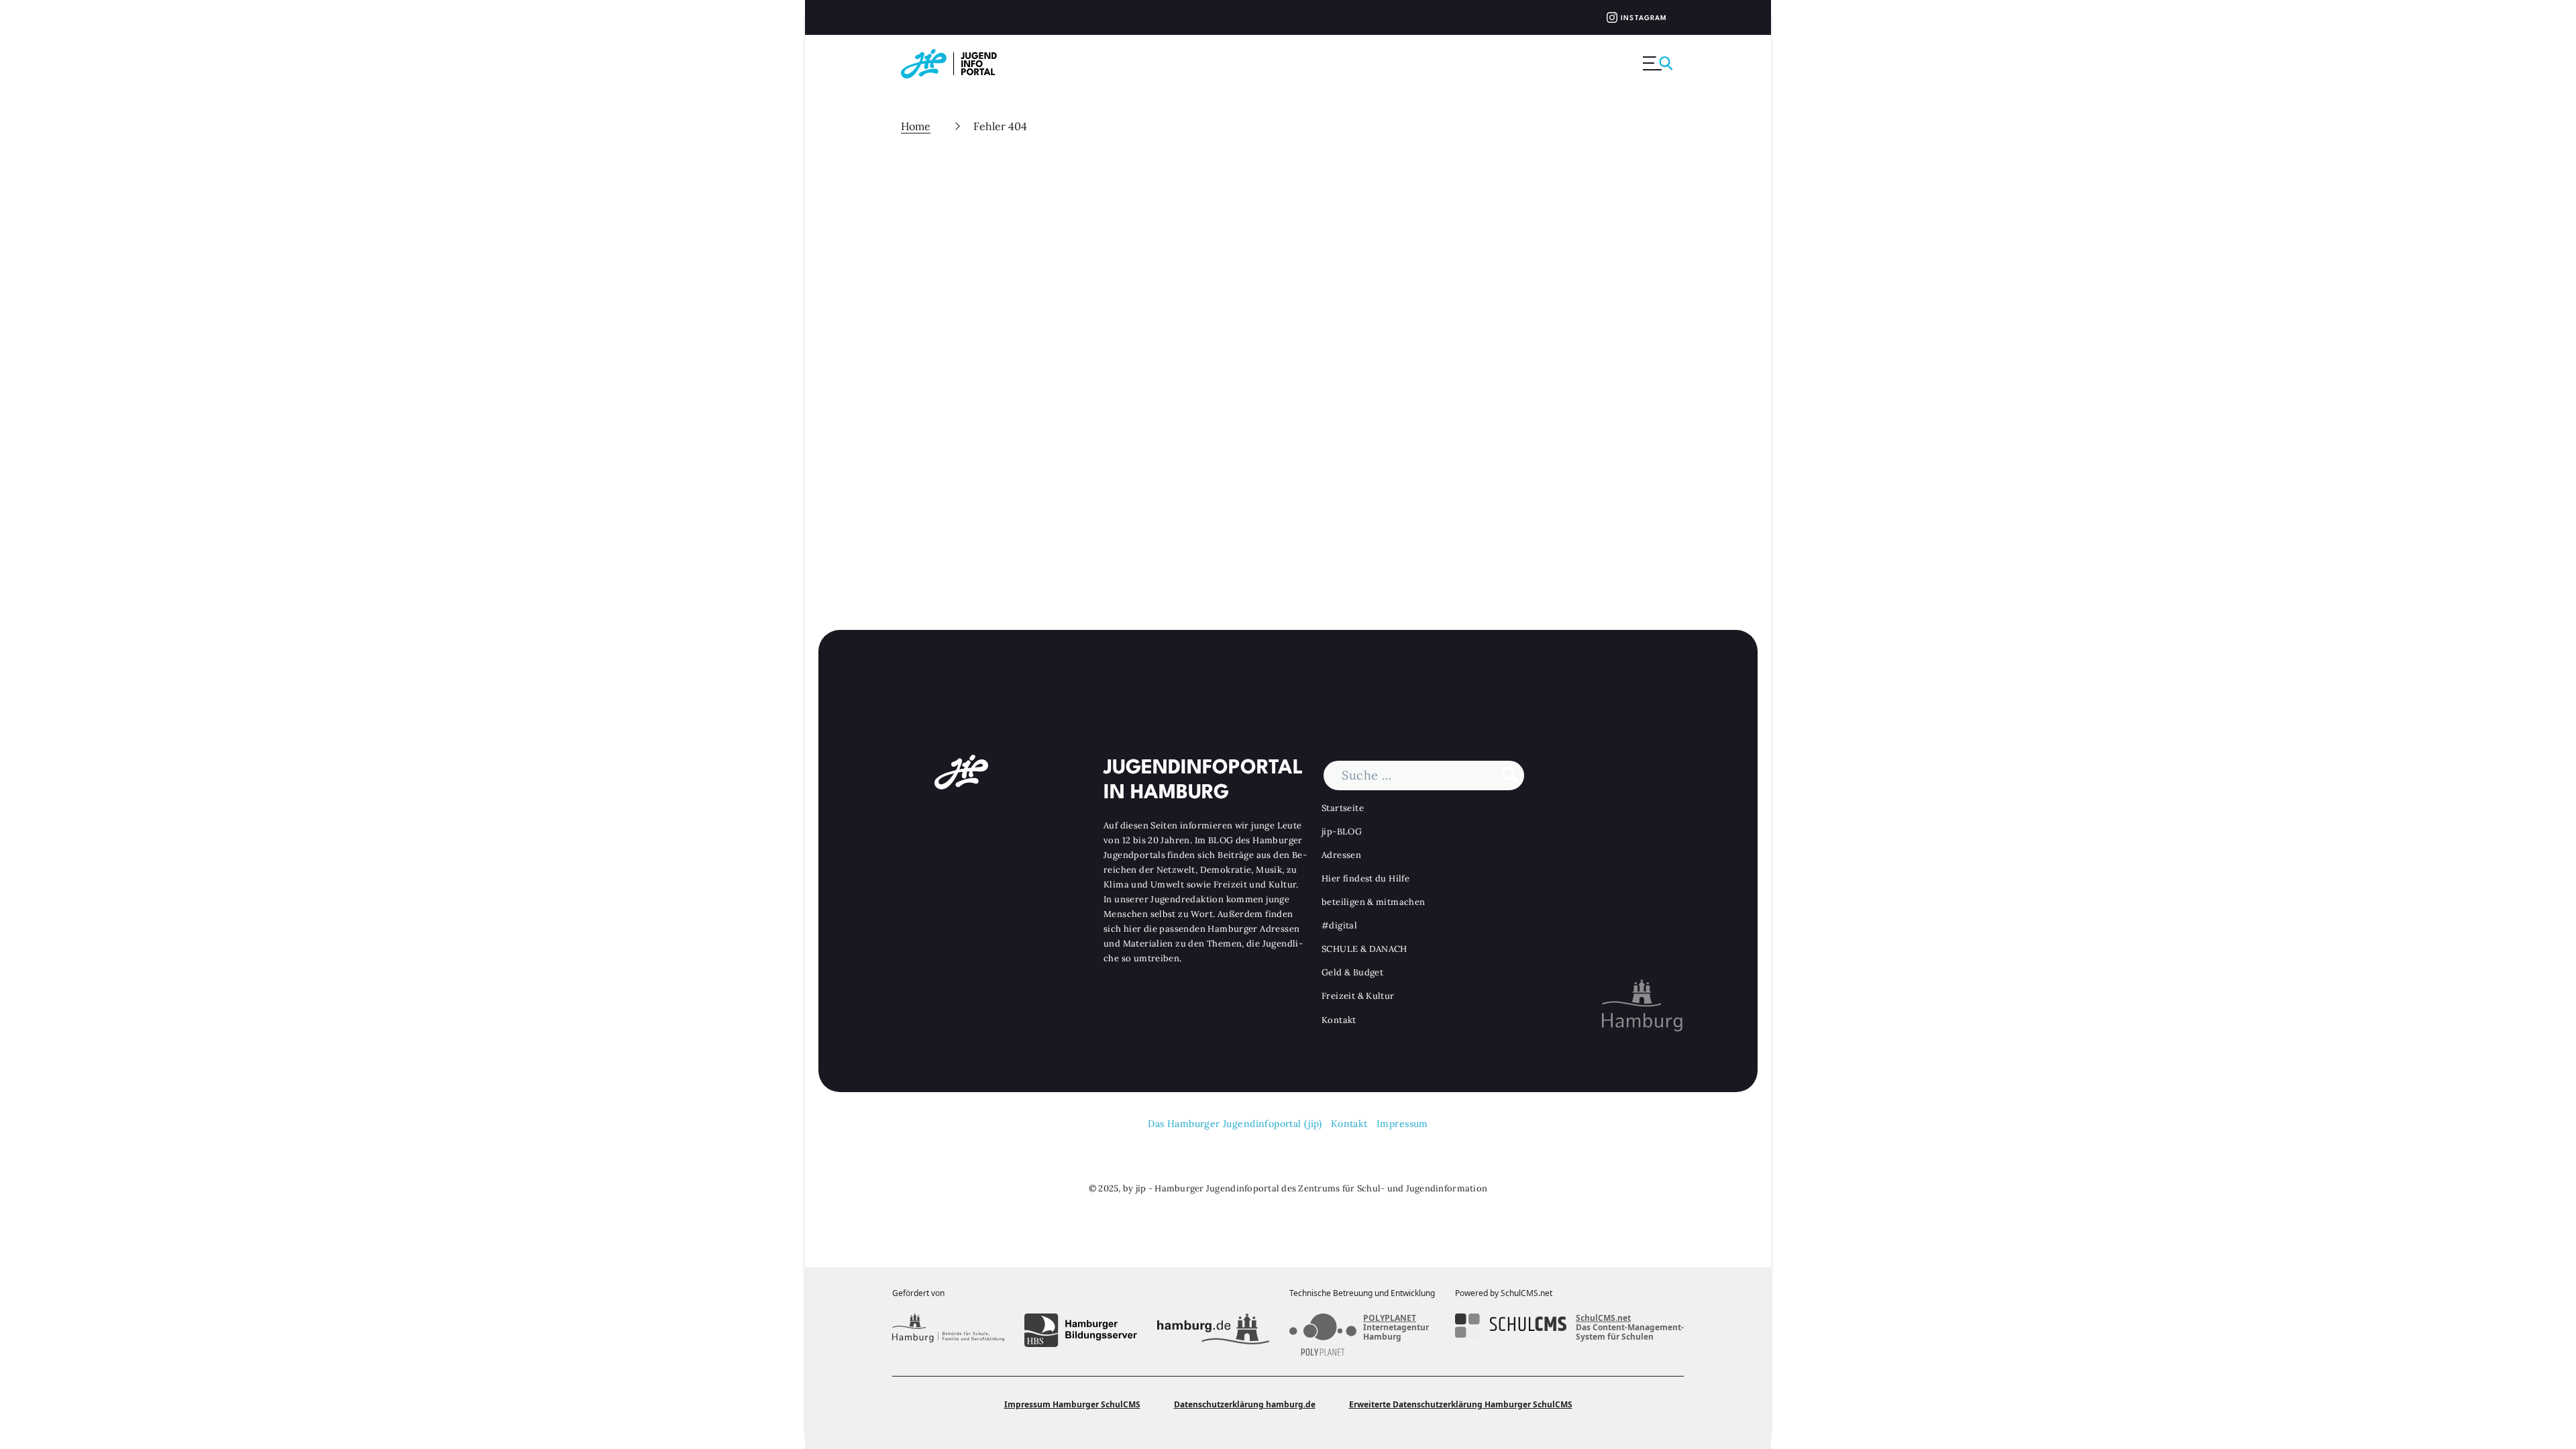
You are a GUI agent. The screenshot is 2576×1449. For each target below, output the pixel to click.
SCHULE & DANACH (1364, 949)
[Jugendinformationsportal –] (956, 64)
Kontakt (1339, 1020)
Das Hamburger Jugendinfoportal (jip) (1235, 1124)
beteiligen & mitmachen (1374, 902)
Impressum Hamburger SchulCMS (1072, 1404)
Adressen (1341, 855)
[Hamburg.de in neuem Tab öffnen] (1213, 1330)
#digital (1339, 925)
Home (916, 126)
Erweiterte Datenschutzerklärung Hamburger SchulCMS (1461, 1404)
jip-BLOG (1342, 831)
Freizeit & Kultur (1358, 996)
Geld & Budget (1352, 972)
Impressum (1402, 1124)
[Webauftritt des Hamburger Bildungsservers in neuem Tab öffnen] (1080, 1330)
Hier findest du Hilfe (1365, 878)
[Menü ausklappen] (1659, 64)
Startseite (1343, 808)
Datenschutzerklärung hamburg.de (1245, 1404)
